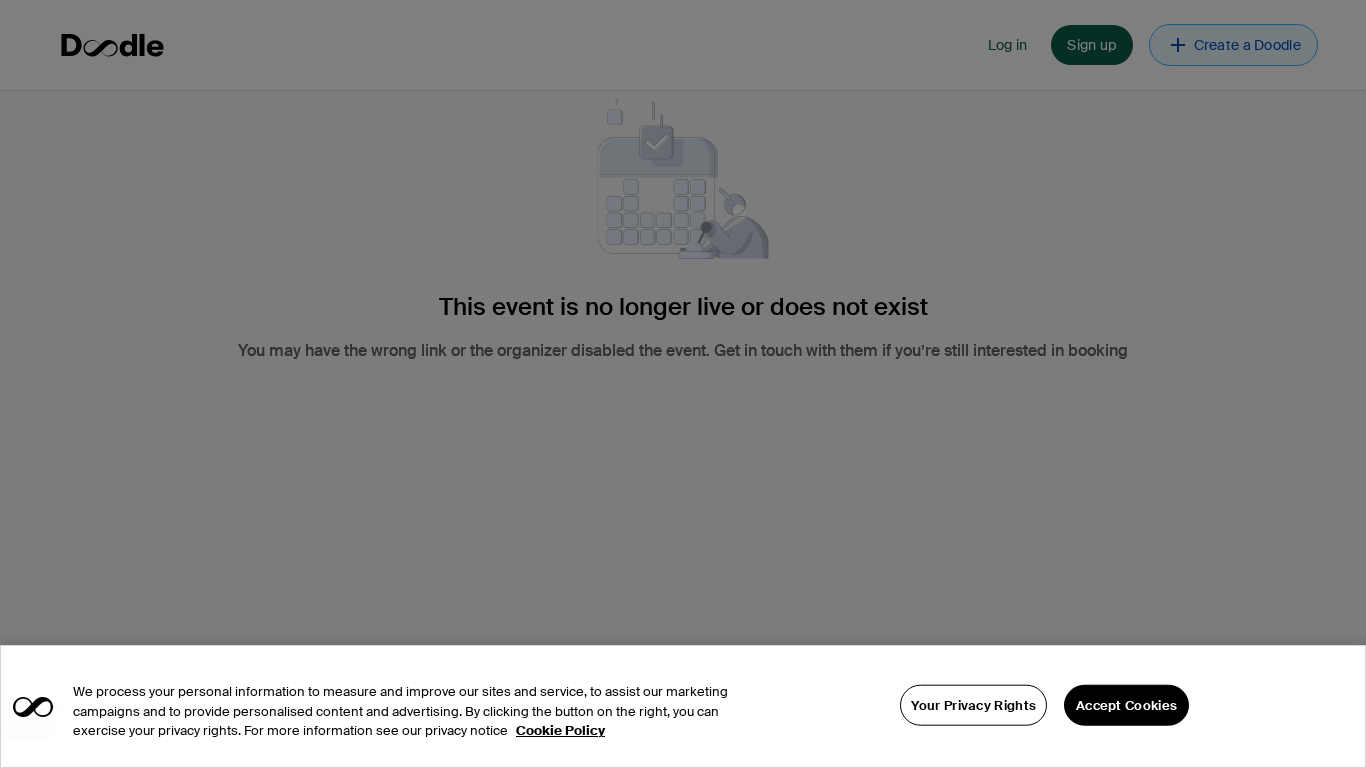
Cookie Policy (560, 730)
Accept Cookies (1126, 704)
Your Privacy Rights (973, 704)
